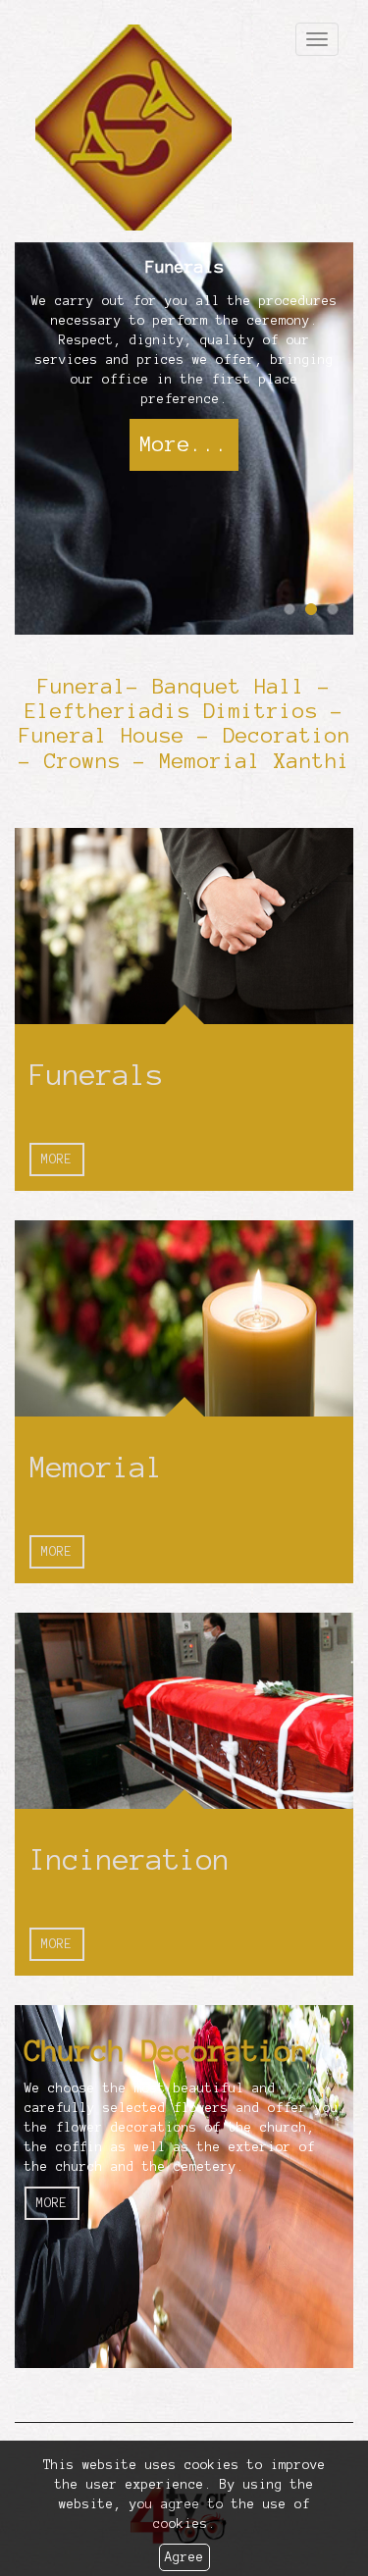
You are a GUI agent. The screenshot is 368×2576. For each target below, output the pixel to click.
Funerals (96, 1075)
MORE (57, 1159)
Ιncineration (130, 1860)
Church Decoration (166, 2051)
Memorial (96, 1468)
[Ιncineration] (184, 1711)
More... (184, 444)
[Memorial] (184, 1318)
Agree (184, 2557)
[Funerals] (184, 926)
